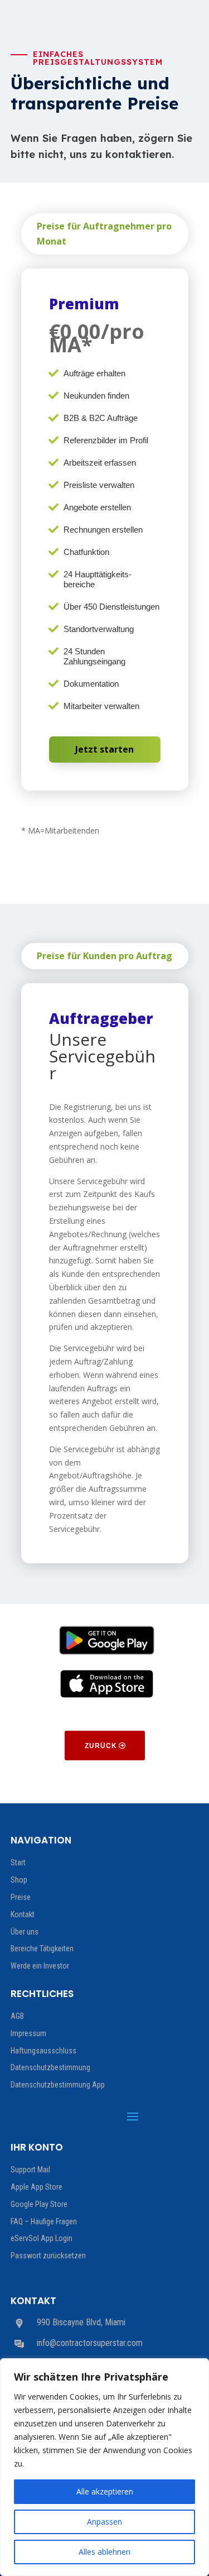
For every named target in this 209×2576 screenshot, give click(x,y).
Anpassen (104, 2522)
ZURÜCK (101, 1746)
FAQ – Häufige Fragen (44, 2221)
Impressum (28, 2033)
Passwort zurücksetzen (48, 2256)
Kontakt (23, 1914)
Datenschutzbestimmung (50, 2067)
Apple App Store (37, 2187)
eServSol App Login (42, 2238)
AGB (17, 2016)
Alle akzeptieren (105, 2491)
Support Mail (30, 2170)
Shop (19, 1880)
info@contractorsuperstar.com (90, 2343)
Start (18, 1862)
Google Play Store (39, 2204)
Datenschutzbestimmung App (58, 2085)
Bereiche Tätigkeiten (42, 1948)
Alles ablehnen (104, 2552)
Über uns (25, 1932)
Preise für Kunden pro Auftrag (104, 956)
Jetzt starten (104, 749)
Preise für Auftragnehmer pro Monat (104, 234)
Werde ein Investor (40, 1966)
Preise (21, 1897)
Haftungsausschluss (43, 2051)
